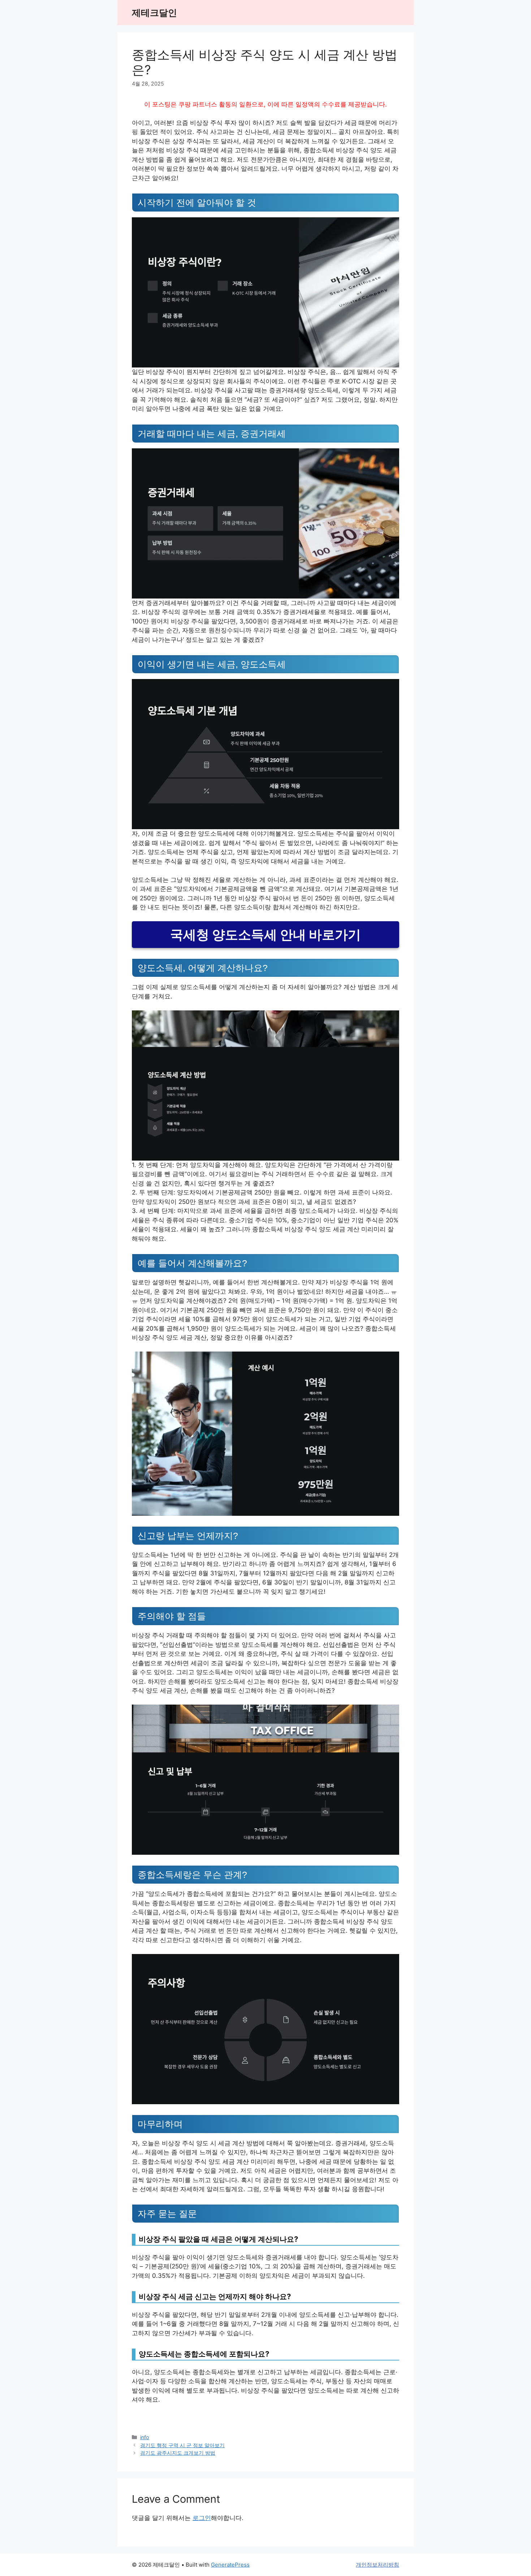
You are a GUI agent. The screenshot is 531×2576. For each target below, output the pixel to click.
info (145, 2437)
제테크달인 (154, 13)
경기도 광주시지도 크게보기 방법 (178, 2453)
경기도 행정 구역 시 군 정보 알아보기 (182, 2445)
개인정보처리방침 (377, 2565)
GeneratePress (230, 2565)
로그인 (202, 2518)
